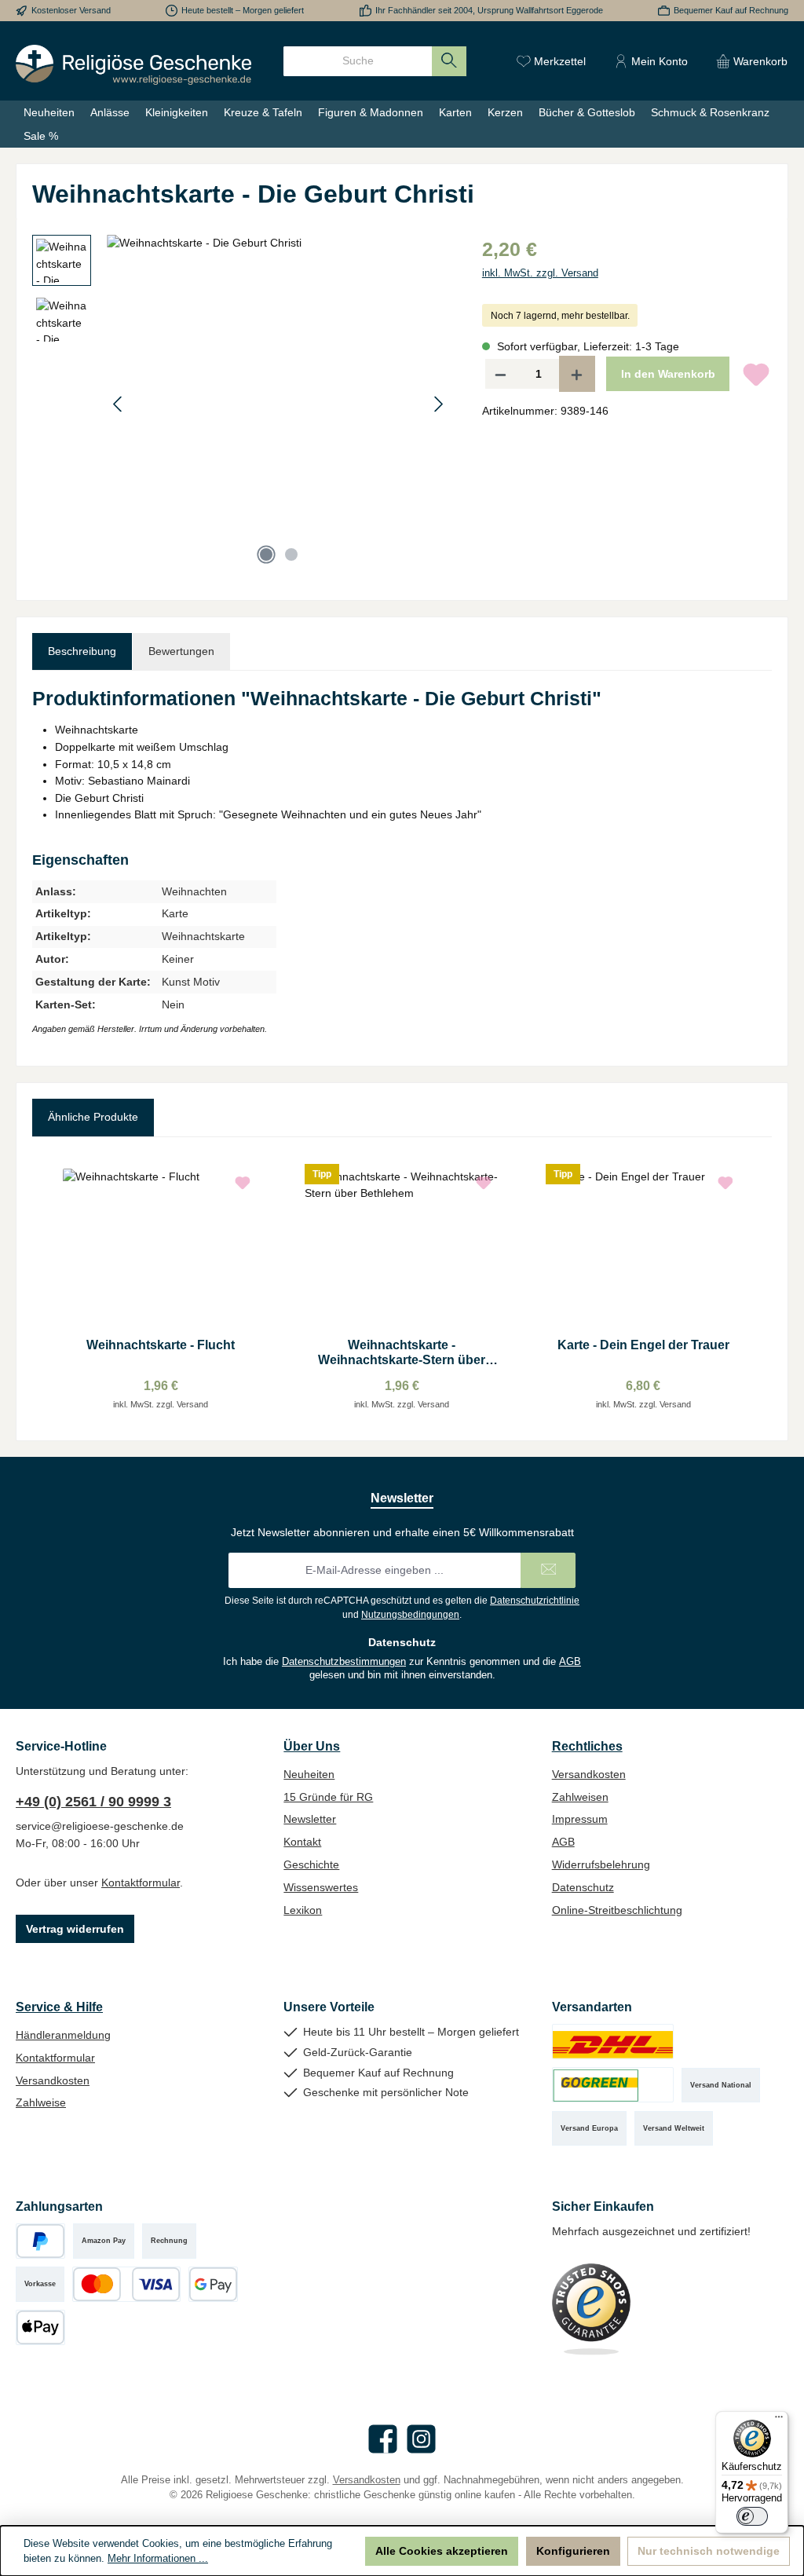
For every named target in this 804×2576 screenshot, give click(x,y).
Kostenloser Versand (71, 10)
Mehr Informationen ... (158, 2559)
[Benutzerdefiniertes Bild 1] (613, 2042)
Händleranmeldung (63, 2035)
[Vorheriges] (119, 404)
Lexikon (303, 1910)
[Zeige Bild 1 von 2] (266, 554)
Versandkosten (589, 1774)
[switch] (752, 2516)
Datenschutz (583, 1887)
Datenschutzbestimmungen (344, 1662)
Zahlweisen (580, 1797)
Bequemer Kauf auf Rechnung (731, 10)
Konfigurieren (573, 2551)
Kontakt (302, 1842)
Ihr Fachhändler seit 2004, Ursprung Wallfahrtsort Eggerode (489, 10)
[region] (241, 404)
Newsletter (310, 1819)
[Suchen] (450, 61)
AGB (570, 1662)
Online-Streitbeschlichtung (617, 1910)
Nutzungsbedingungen (410, 1615)
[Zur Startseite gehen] (133, 65)
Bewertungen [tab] (181, 651)
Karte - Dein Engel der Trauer (643, 1345)
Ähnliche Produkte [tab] (93, 1117)
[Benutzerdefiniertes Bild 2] (613, 2085)
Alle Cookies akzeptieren (442, 2551)
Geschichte (311, 1864)
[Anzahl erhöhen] (577, 374)
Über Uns (312, 1746)
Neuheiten (309, 1774)
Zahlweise (41, 2102)
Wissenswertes (321, 1887)
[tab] (82, 652)
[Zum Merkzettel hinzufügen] (756, 374)
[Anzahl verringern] (500, 374)
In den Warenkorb (668, 374)
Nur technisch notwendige (709, 2551)
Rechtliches (587, 1746)
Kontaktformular (141, 1883)
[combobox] (358, 61)
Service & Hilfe (59, 2007)
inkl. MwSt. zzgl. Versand (540, 273)
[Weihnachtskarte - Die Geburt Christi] (278, 404)
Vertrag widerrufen (75, 1929)
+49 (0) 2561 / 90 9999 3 (93, 1802)
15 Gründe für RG (328, 1797)
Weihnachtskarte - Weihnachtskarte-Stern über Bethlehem (402, 1353)
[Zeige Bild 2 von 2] (291, 554)
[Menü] (779, 2420)
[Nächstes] (438, 404)
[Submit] (548, 1570)
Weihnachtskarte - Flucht (161, 1345)
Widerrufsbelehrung (601, 1864)
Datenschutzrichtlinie (535, 1601)
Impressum (580, 1819)
